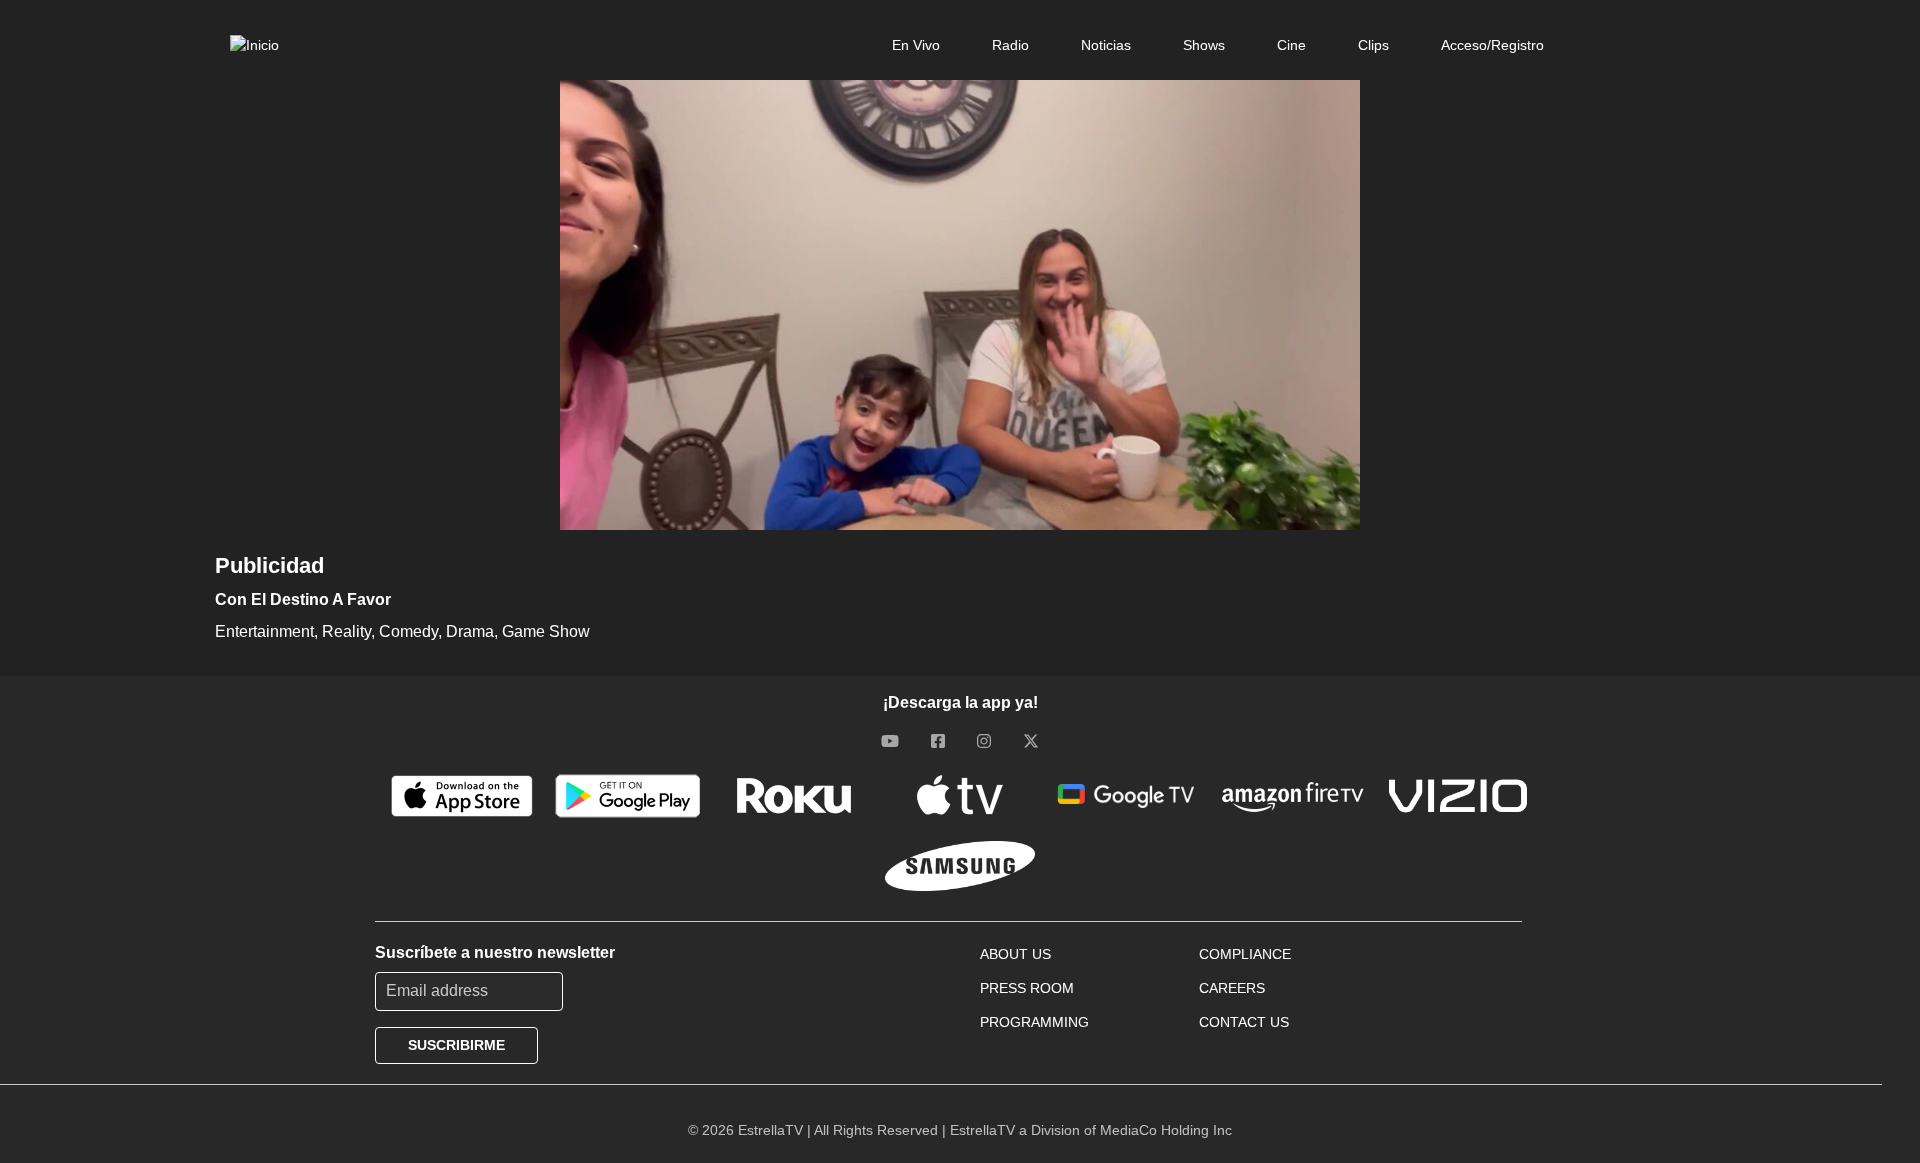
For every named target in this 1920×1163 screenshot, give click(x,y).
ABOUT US (1015, 954)
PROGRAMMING (1034, 1022)
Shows (1204, 45)
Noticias (1106, 45)
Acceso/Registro (1492, 45)
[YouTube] (890, 741)
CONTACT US (1244, 1022)
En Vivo (916, 45)
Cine (1291, 45)
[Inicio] (254, 45)
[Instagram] (984, 741)
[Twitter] (1031, 741)
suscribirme (456, 1045)
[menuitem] (916, 45)
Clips (1373, 45)
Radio (1010, 45)
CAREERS (1232, 988)
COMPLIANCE (1245, 954)
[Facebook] (938, 741)
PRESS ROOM (1027, 988)
